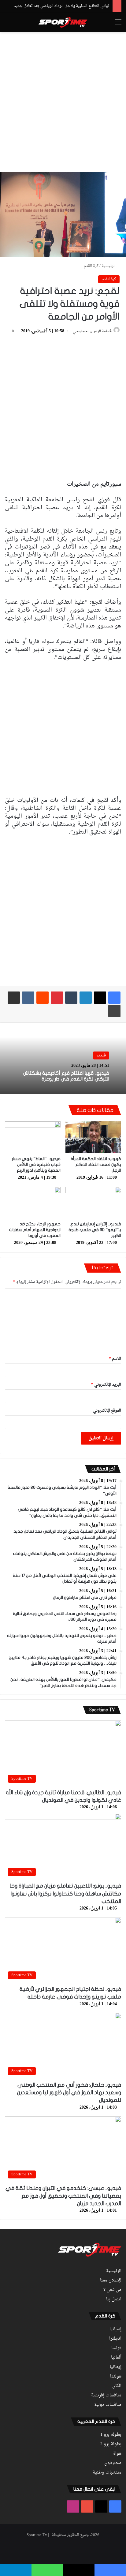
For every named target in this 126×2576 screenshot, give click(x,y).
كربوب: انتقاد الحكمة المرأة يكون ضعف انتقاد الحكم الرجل (96, 1165)
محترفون (113, 2463)
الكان (117, 2386)
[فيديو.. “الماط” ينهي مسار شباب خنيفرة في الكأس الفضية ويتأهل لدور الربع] (33, 1137)
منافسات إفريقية (106, 2396)
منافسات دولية (108, 2405)
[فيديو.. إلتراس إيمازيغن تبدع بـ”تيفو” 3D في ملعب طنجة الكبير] (93, 1203)
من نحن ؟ (112, 2290)
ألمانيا (116, 2358)
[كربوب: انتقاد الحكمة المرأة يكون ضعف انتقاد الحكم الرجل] (93, 1137)
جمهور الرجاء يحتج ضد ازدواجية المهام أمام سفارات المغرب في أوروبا (35, 1230)
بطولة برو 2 (111, 2444)
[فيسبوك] (114, 998)
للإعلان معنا (111, 2281)
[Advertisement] (63, 101)
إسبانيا (115, 2329)
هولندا (116, 2377)
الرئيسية (109, 266)
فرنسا (116, 2348)
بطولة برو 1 (111, 2435)
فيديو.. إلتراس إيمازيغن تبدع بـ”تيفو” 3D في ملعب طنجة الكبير (95, 1230)
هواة (117, 2454)
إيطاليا (116, 2367)
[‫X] (100, 998)
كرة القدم (91, 266)
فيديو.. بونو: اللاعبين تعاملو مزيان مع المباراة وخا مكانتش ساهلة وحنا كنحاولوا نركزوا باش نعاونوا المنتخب (65, 1894)
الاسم (115, 1359)
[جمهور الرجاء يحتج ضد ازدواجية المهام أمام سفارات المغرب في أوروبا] (33, 1203)
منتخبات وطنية (107, 2473)
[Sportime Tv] (63, 22)
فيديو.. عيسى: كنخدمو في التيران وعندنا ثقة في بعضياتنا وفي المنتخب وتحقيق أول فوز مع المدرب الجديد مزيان (63, 2196)
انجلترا (115, 2339)
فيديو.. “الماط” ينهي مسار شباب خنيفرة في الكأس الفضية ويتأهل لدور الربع (36, 1165)
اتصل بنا (114, 2299)
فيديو (101, 1055)
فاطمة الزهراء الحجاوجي (92, 331)
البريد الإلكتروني (106, 1385)
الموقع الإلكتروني (107, 1411)
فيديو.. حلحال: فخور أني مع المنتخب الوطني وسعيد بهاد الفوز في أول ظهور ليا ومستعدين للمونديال (69, 2093)
